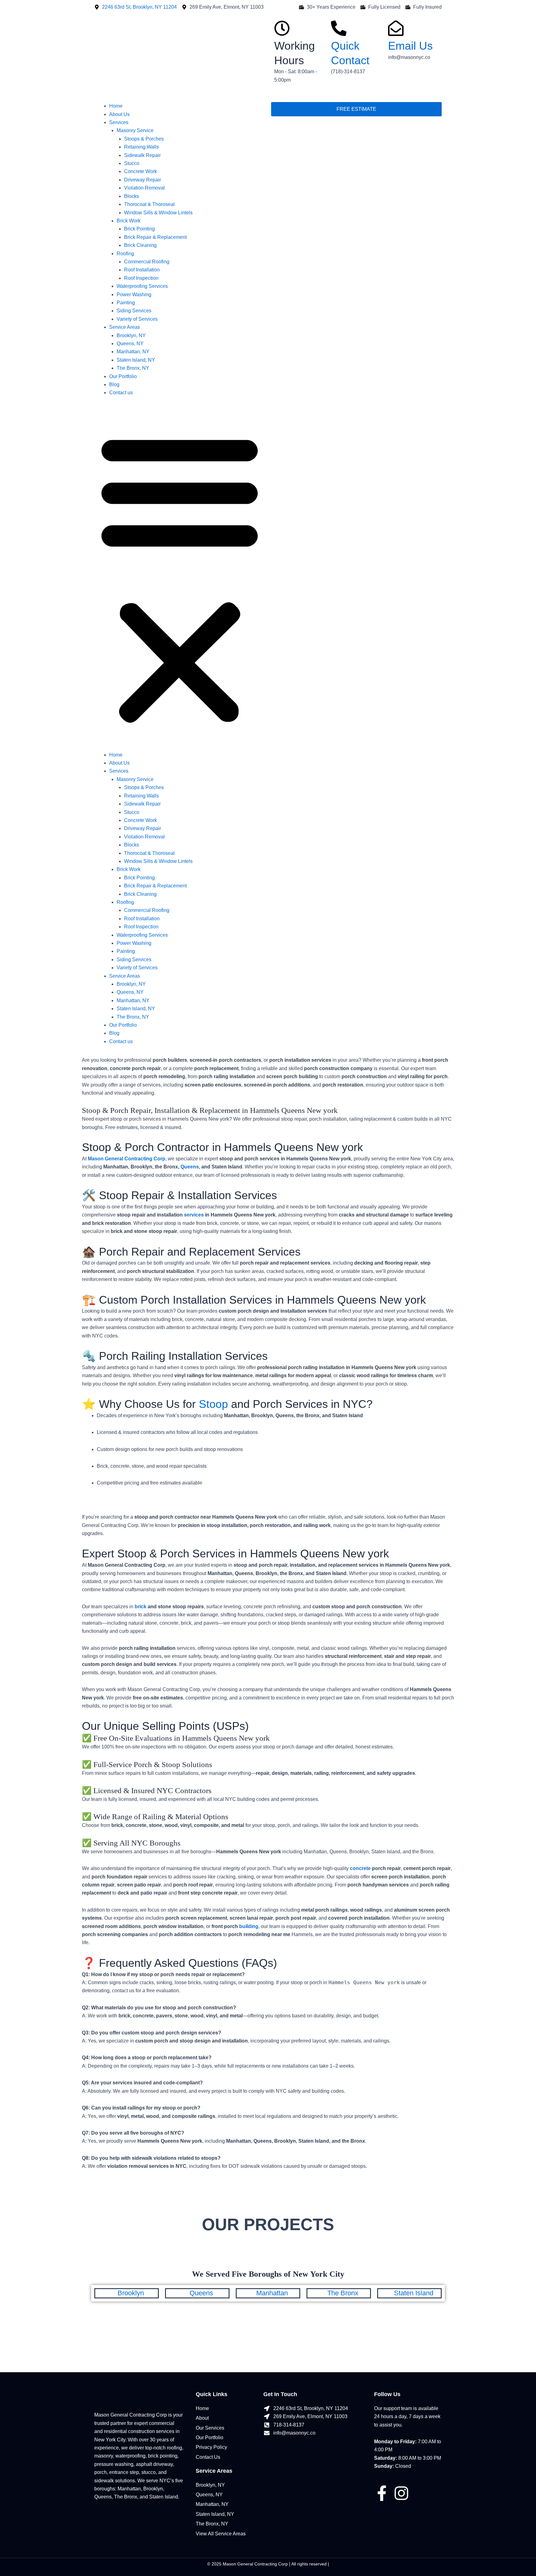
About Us (119, 114)
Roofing (125, 254)
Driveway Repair (143, 180)
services (194, 1215)
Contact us (121, 393)
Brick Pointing (139, 229)
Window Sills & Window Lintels (158, 213)
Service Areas (125, 327)
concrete (360, 1868)
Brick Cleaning (140, 245)
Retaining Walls (141, 147)
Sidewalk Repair (142, 155)
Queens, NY (130, 344)
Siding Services (134, 311)
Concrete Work (141, 171)
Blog (114, 384)
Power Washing (134, 295)
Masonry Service (135, 130)
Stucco (132, 163)
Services (119, 122)
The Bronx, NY (133, 368)
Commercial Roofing (147, 262)
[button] (180, 578)
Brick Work (129, 221)
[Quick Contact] (339, 28)
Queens (190, 1167)
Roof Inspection (141, 278)
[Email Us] (396, 28)
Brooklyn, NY (131, 335)
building (249, 1926)
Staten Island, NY (136, 360)
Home (116, 106)
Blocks (132, 196)
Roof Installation (142, 270)
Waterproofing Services (142, 286)
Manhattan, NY (133, 352)
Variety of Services (137, 319)
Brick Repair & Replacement (155, 237)
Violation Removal (144, 188)
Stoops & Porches (144, 139)
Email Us (410, 46)
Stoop (213, 1404)
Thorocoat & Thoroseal (149, 204)
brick (141, 1607)
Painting (126, 303)
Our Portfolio (123, 376)
